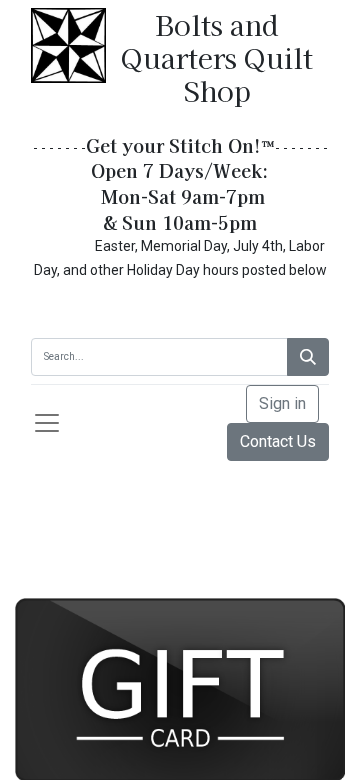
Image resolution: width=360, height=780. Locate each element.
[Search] (308, 357)
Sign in (282, 403)
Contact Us (278, 441)
